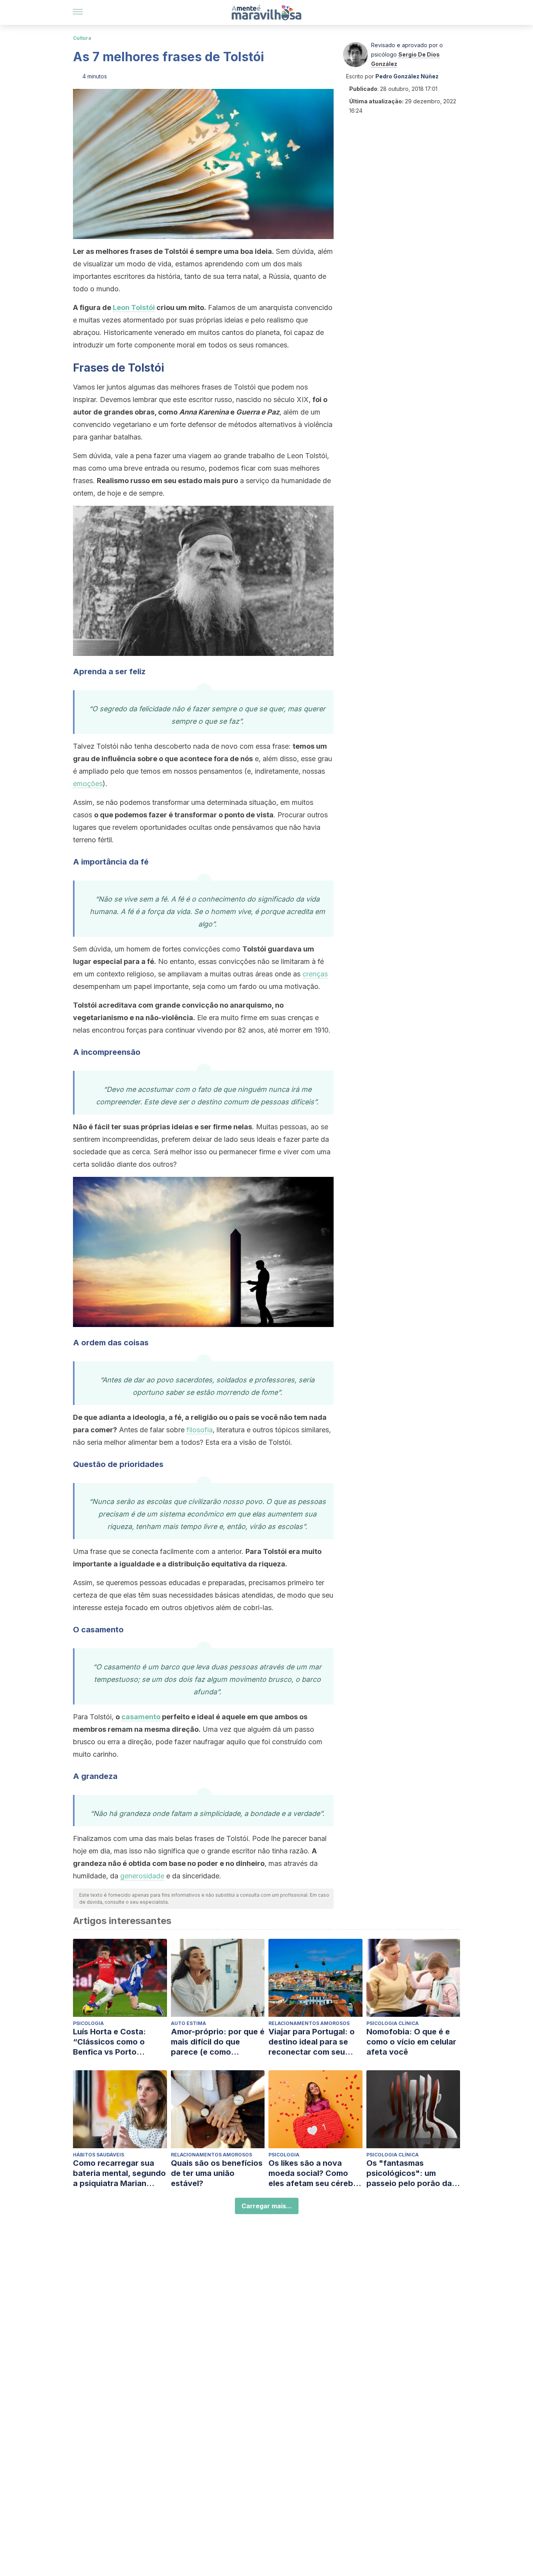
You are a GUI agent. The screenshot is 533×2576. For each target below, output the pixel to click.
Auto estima (188, 2023)
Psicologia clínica (393, 2023)
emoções (88, 784)
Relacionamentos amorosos (309, 2023)
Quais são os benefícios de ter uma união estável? (217, 2173)
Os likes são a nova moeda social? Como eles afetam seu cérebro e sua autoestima (315, 2173)
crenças (315, 974)
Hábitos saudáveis (99, 2155)
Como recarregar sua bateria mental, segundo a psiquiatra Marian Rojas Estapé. (119, 2173)
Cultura (82, 38)
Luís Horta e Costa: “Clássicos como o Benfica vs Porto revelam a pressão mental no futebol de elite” (113, 2042)
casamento (141, 1717)
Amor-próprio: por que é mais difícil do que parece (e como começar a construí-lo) (218, 2042)
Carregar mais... (267, 2206)
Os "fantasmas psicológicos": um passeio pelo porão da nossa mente (409, 2173)
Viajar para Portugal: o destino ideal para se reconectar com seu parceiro (312, 2042)
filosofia (200, 1430)
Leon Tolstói (134, 307)
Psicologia (88, 2023)
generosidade (142, 1876)
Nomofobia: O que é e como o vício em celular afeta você (411, 2042)
